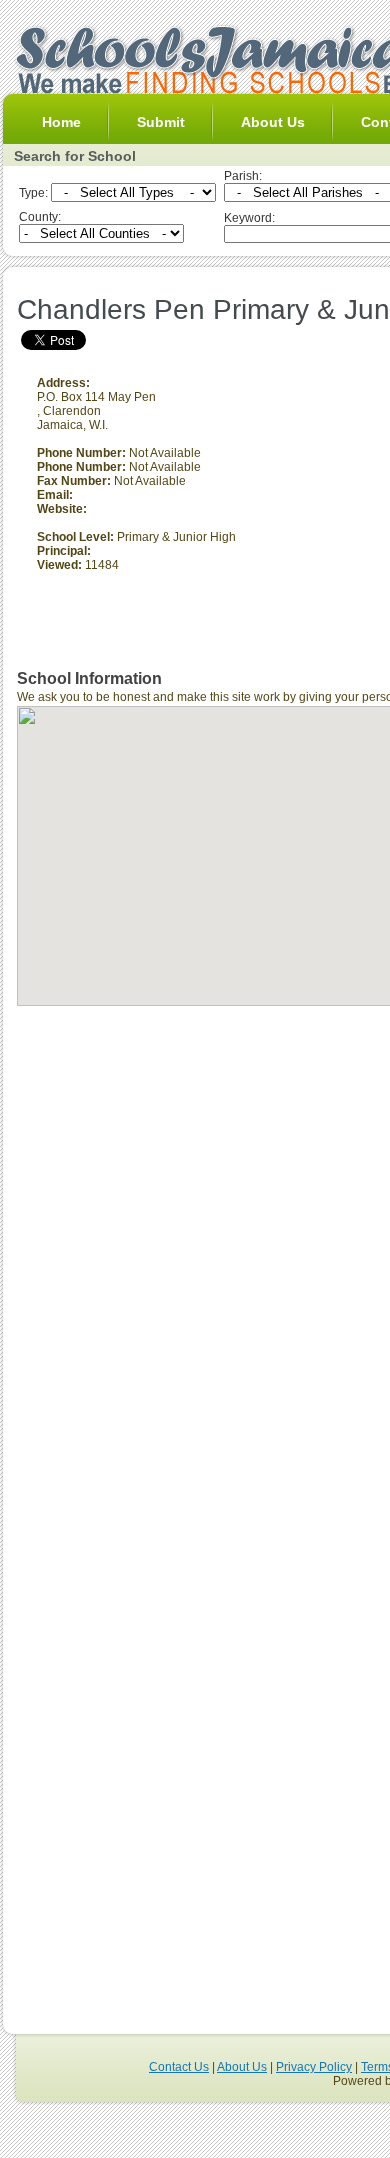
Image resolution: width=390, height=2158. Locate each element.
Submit (161, 122)
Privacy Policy (314, 2067)
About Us (273, 122)
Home (61, 122)
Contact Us (179, 2067)
